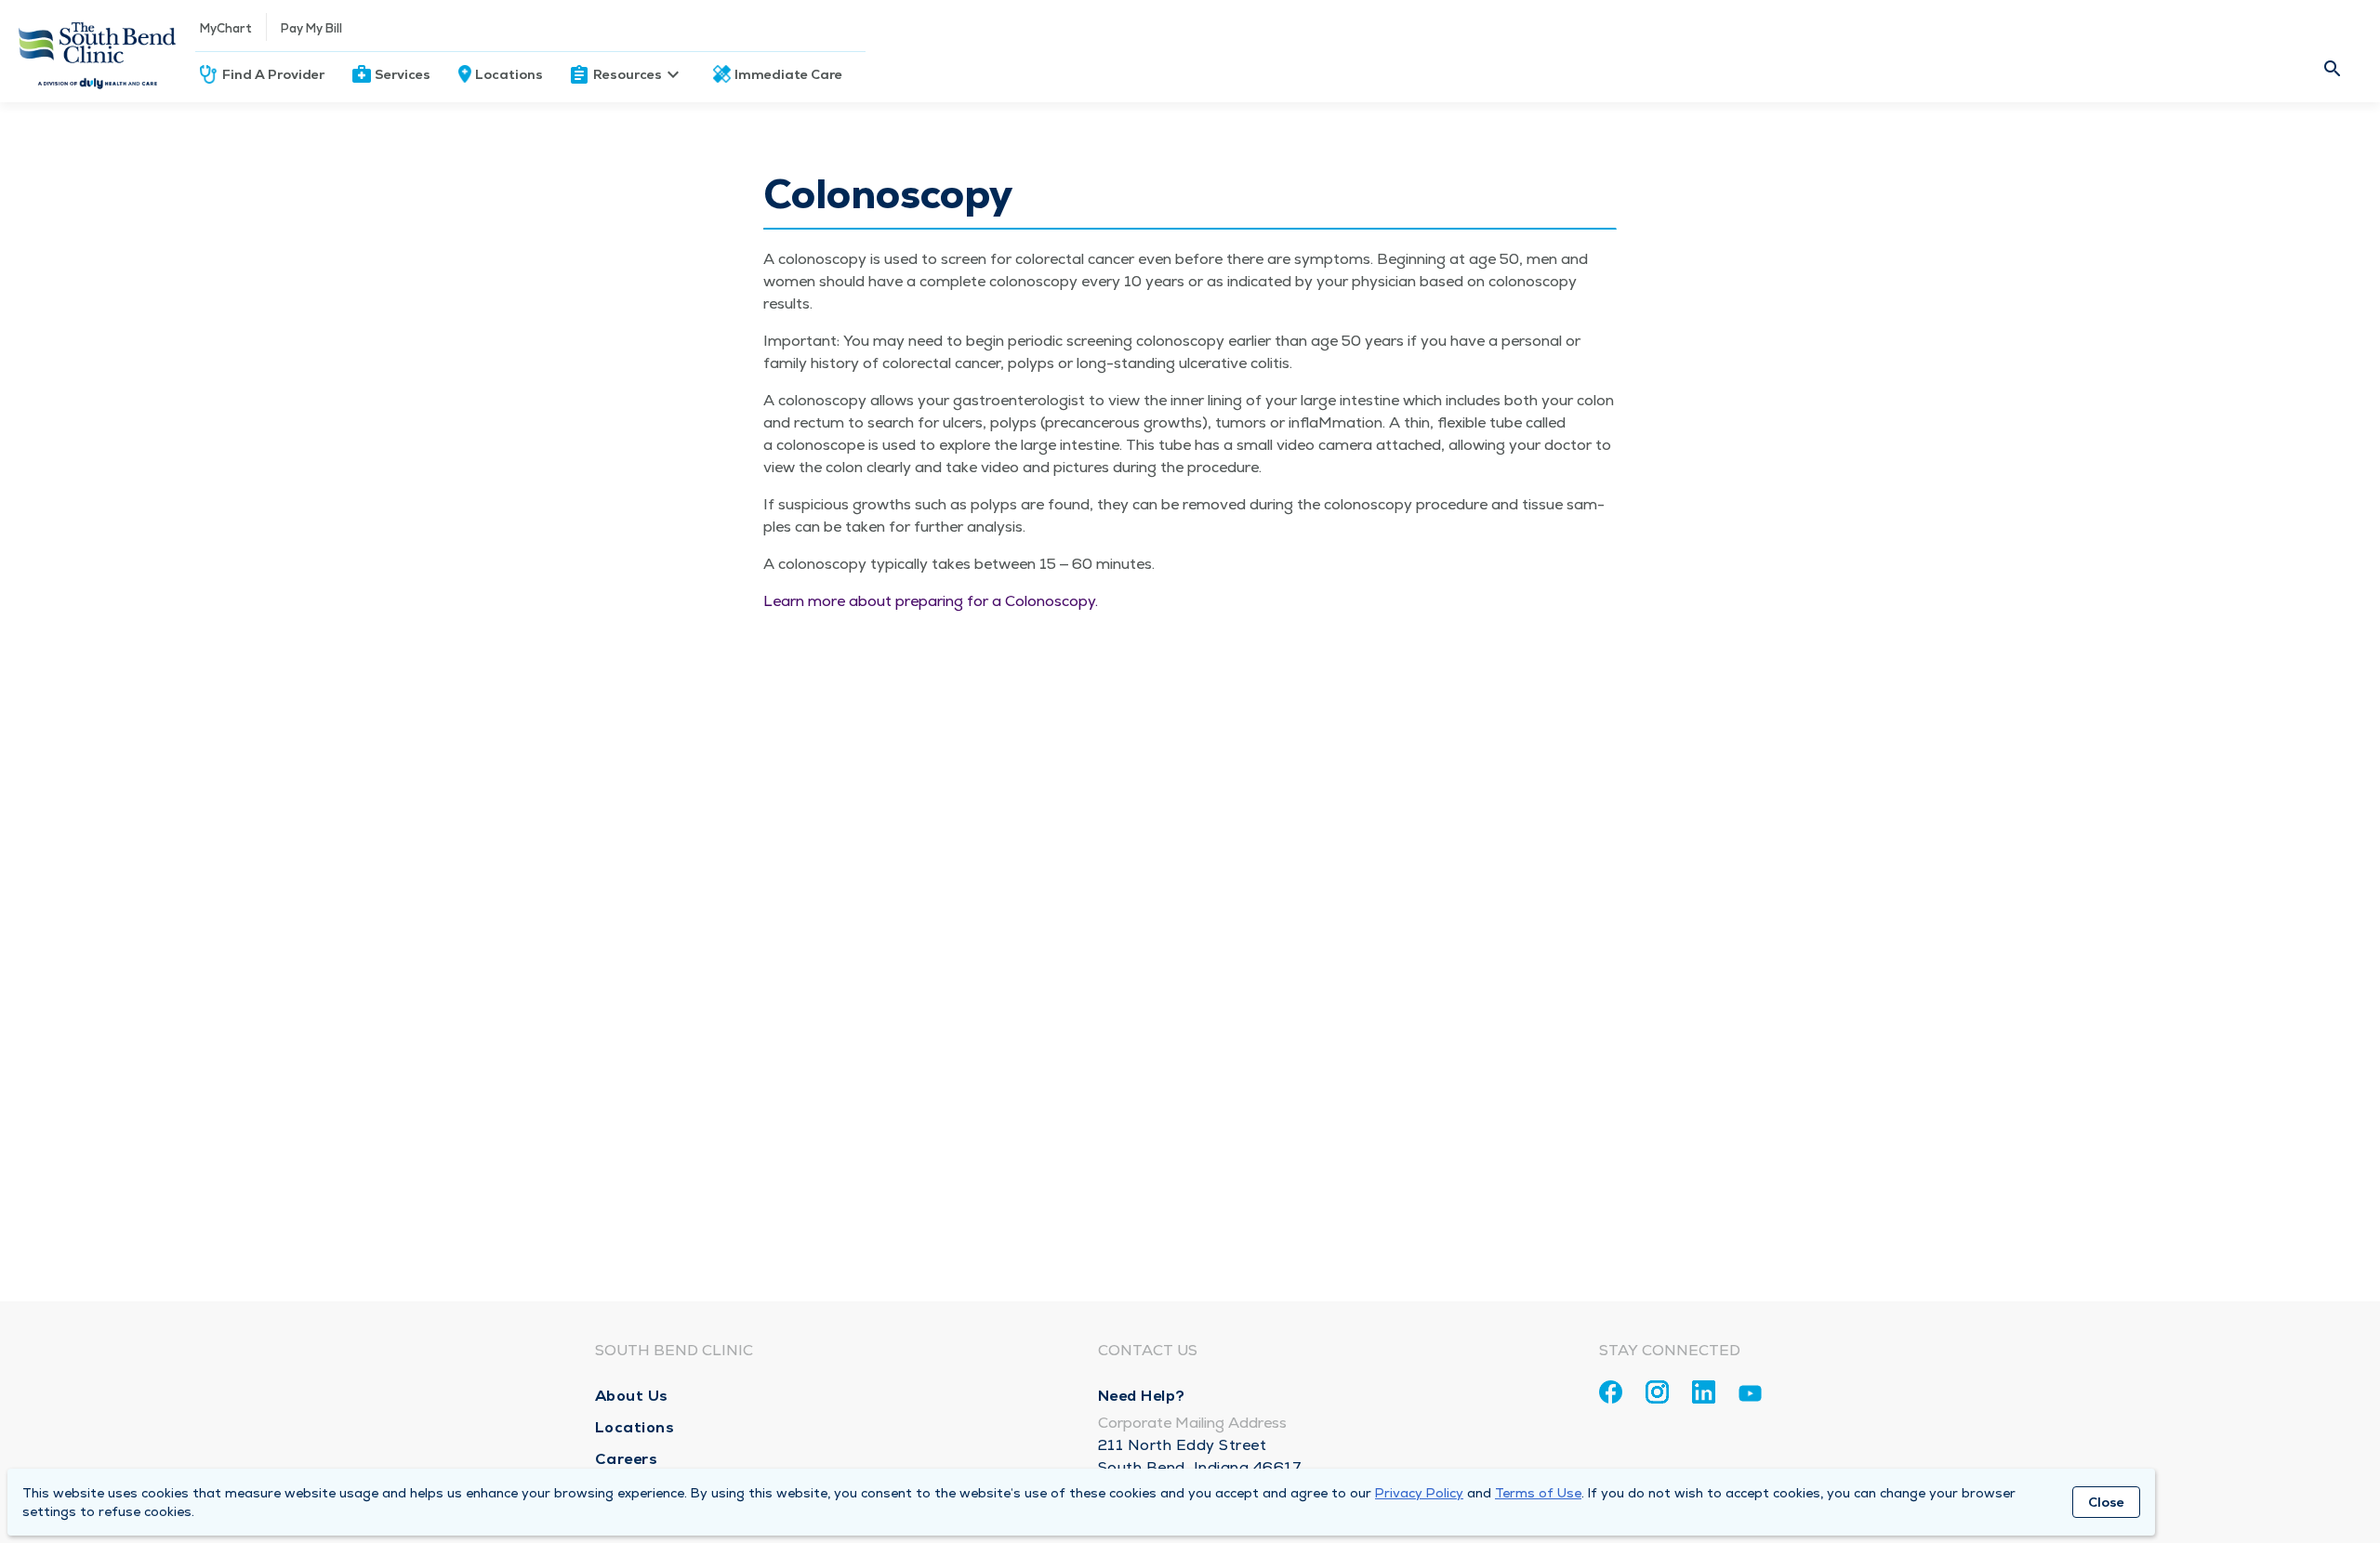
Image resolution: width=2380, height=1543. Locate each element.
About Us (632, 1396)
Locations (509, 74)
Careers (627, 1459)
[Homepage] (98, 51)
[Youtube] (1750, 1397)
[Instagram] (1657, 1392)
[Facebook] (1611, 1392)
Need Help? (1142, 1396)
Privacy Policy (1419, 1493)
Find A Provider (273, 74)
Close (2106, 1502)
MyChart (226, 28)
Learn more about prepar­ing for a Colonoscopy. (932, 601)
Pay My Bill (311, 28)
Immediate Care (788, 74)
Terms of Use (1538, 1493)
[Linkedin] (1704, 1392)
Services (403, 74)
